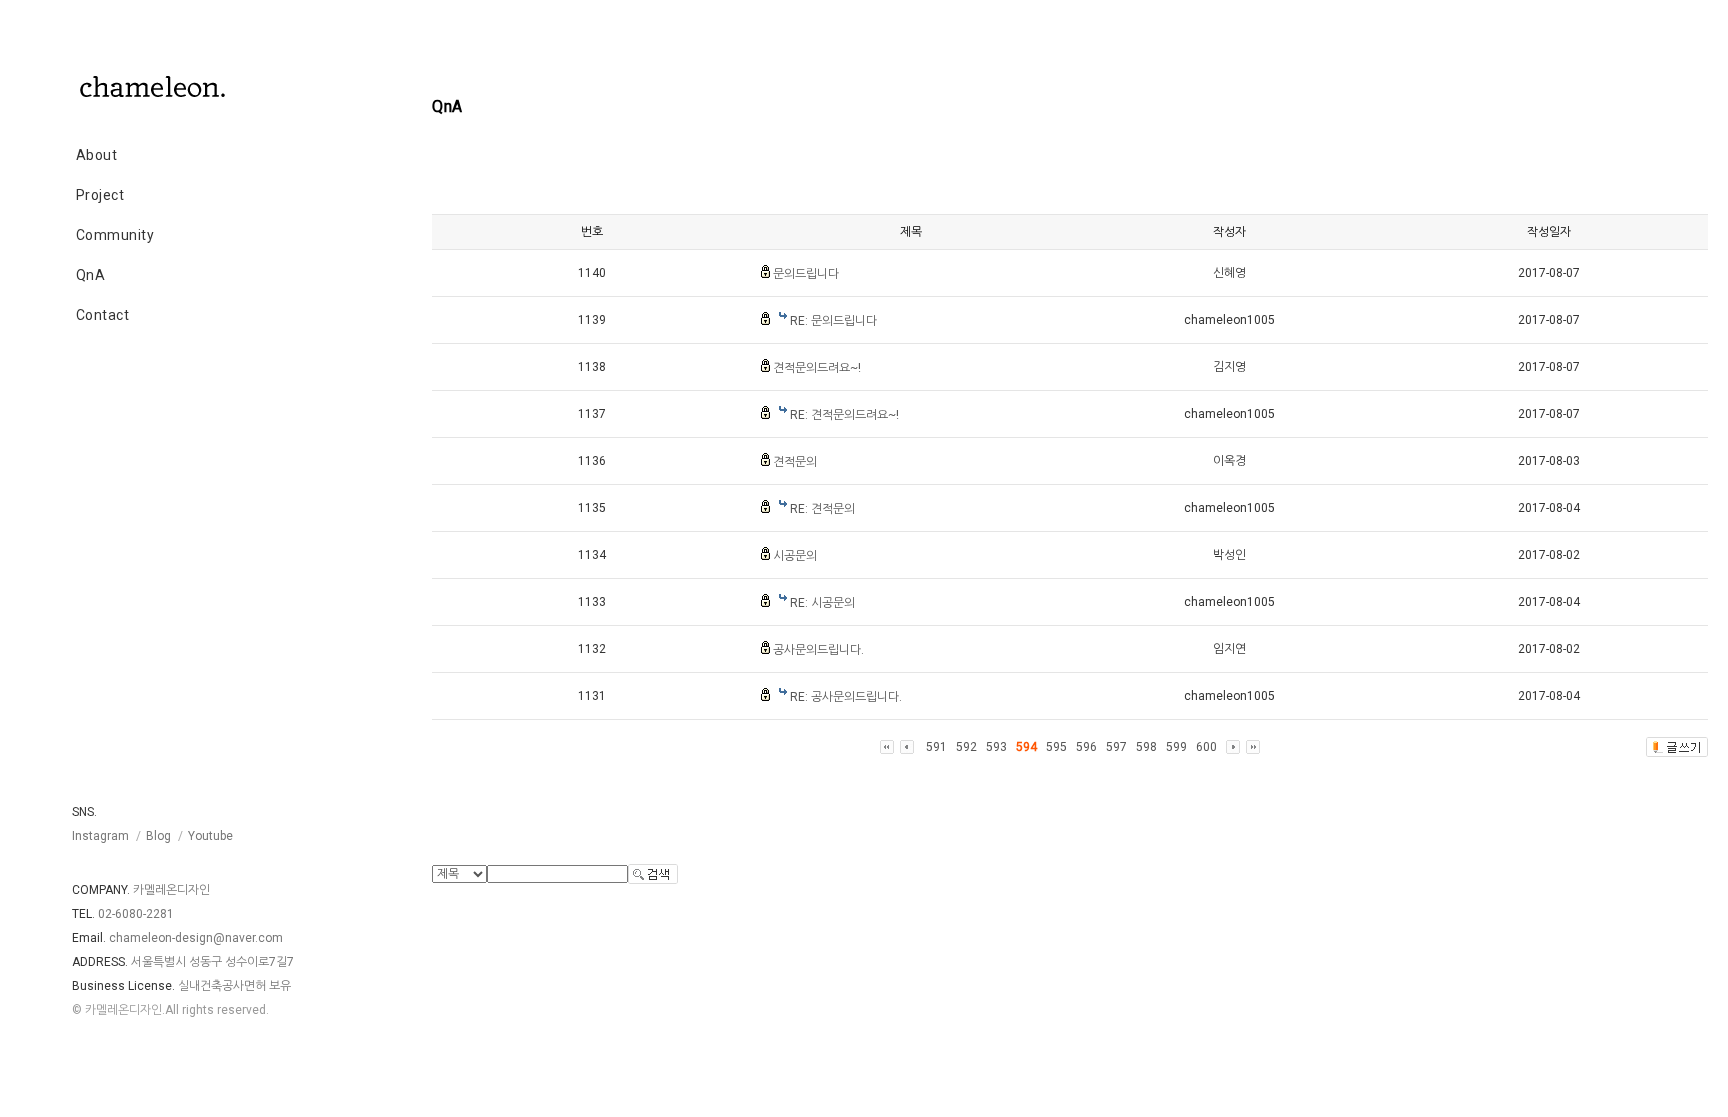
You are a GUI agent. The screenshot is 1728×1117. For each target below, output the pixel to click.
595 (1056, 747)
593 (996, 747)
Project (100, 195)
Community (115, 235)
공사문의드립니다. (818, 650)
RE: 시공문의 (822, 603)
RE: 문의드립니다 (833, 321)
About (97, 155)
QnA (91, 275)
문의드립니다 (806, 274)
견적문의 (795, 462)
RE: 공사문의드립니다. (846, 697)
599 (1176, 747)
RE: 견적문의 (822, 509)
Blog (158, 836)
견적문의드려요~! (817, 368)
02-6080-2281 (136, 914)
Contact (103, 315)
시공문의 (795, 556)
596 (1086, 747)
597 (1116, 747)
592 (966, 747)
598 (1146, 747)
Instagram (100, 836)
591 (936, 747)
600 (1206, 747)
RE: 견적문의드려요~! (844, 415)
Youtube (210, 836)
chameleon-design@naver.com (196, 938)
